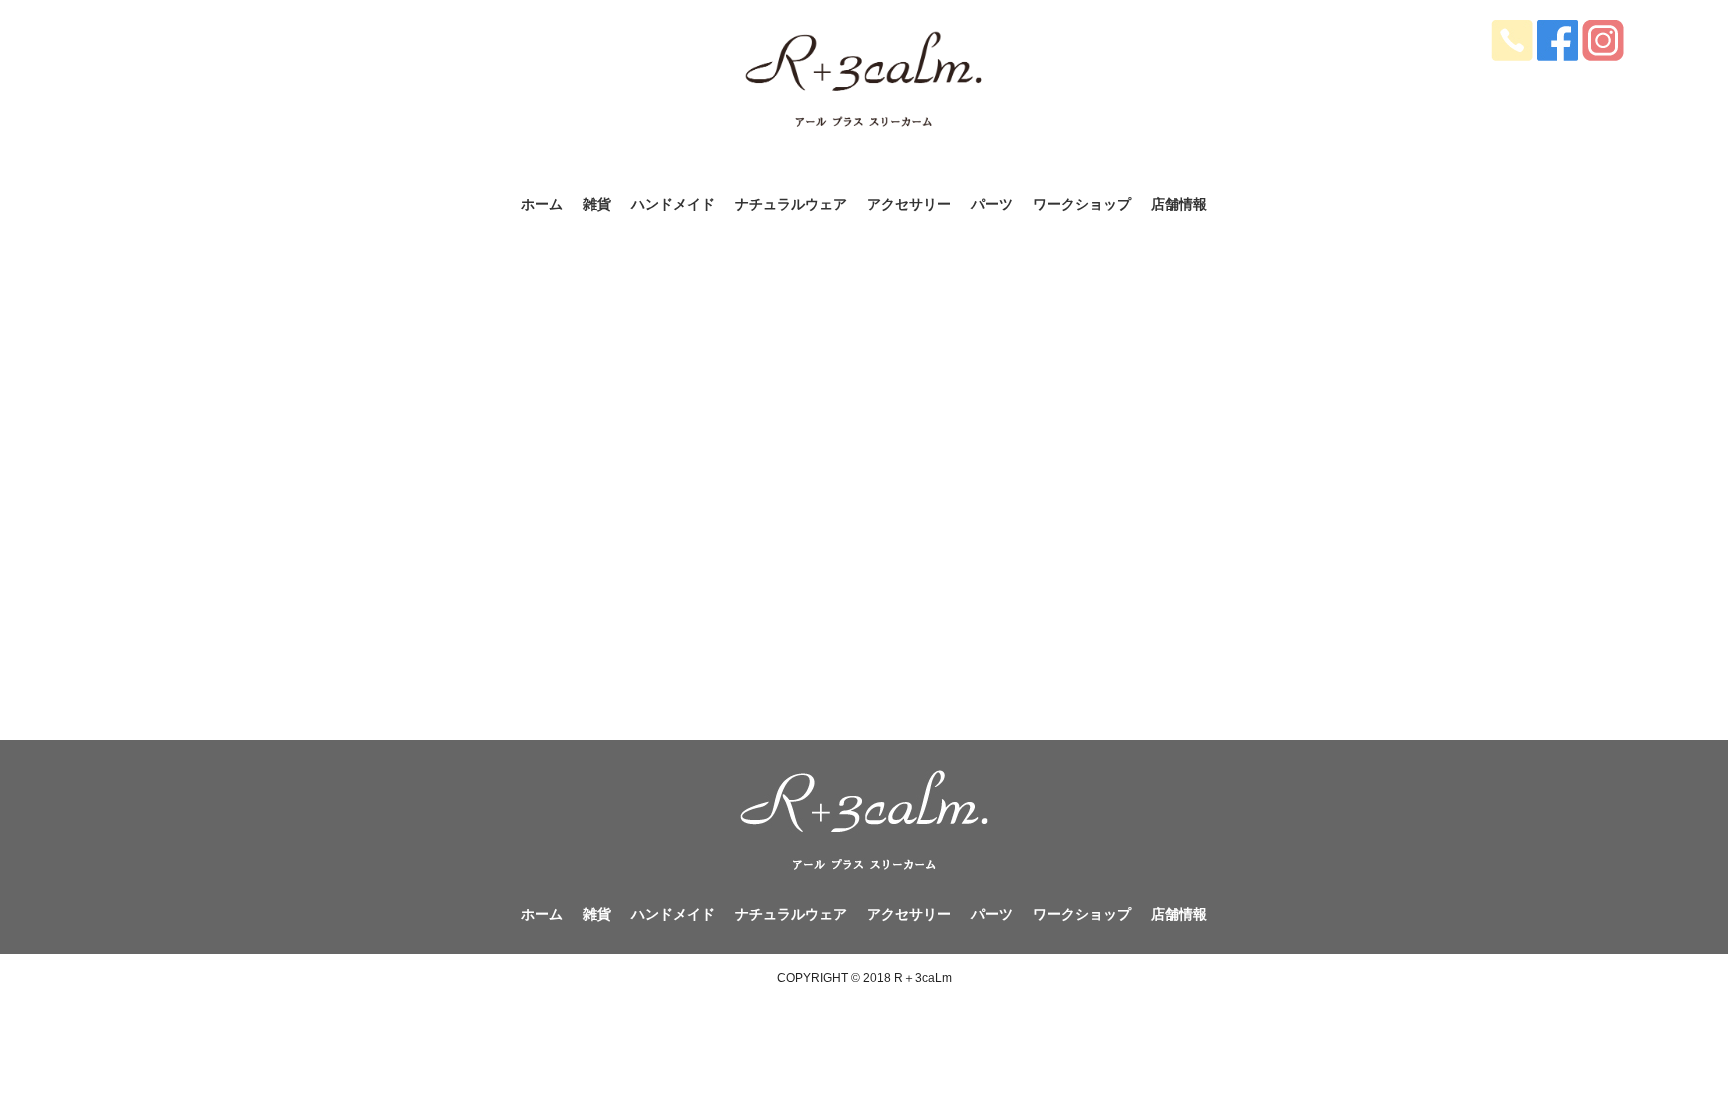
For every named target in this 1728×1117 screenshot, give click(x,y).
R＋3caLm (923, 978)
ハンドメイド (673, 204)
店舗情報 (1179, 204)
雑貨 (597, 204)
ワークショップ (1082, 204)
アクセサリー (909, 204)
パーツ (992, 204)
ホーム (542, 204)
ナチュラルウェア (791, 204)
